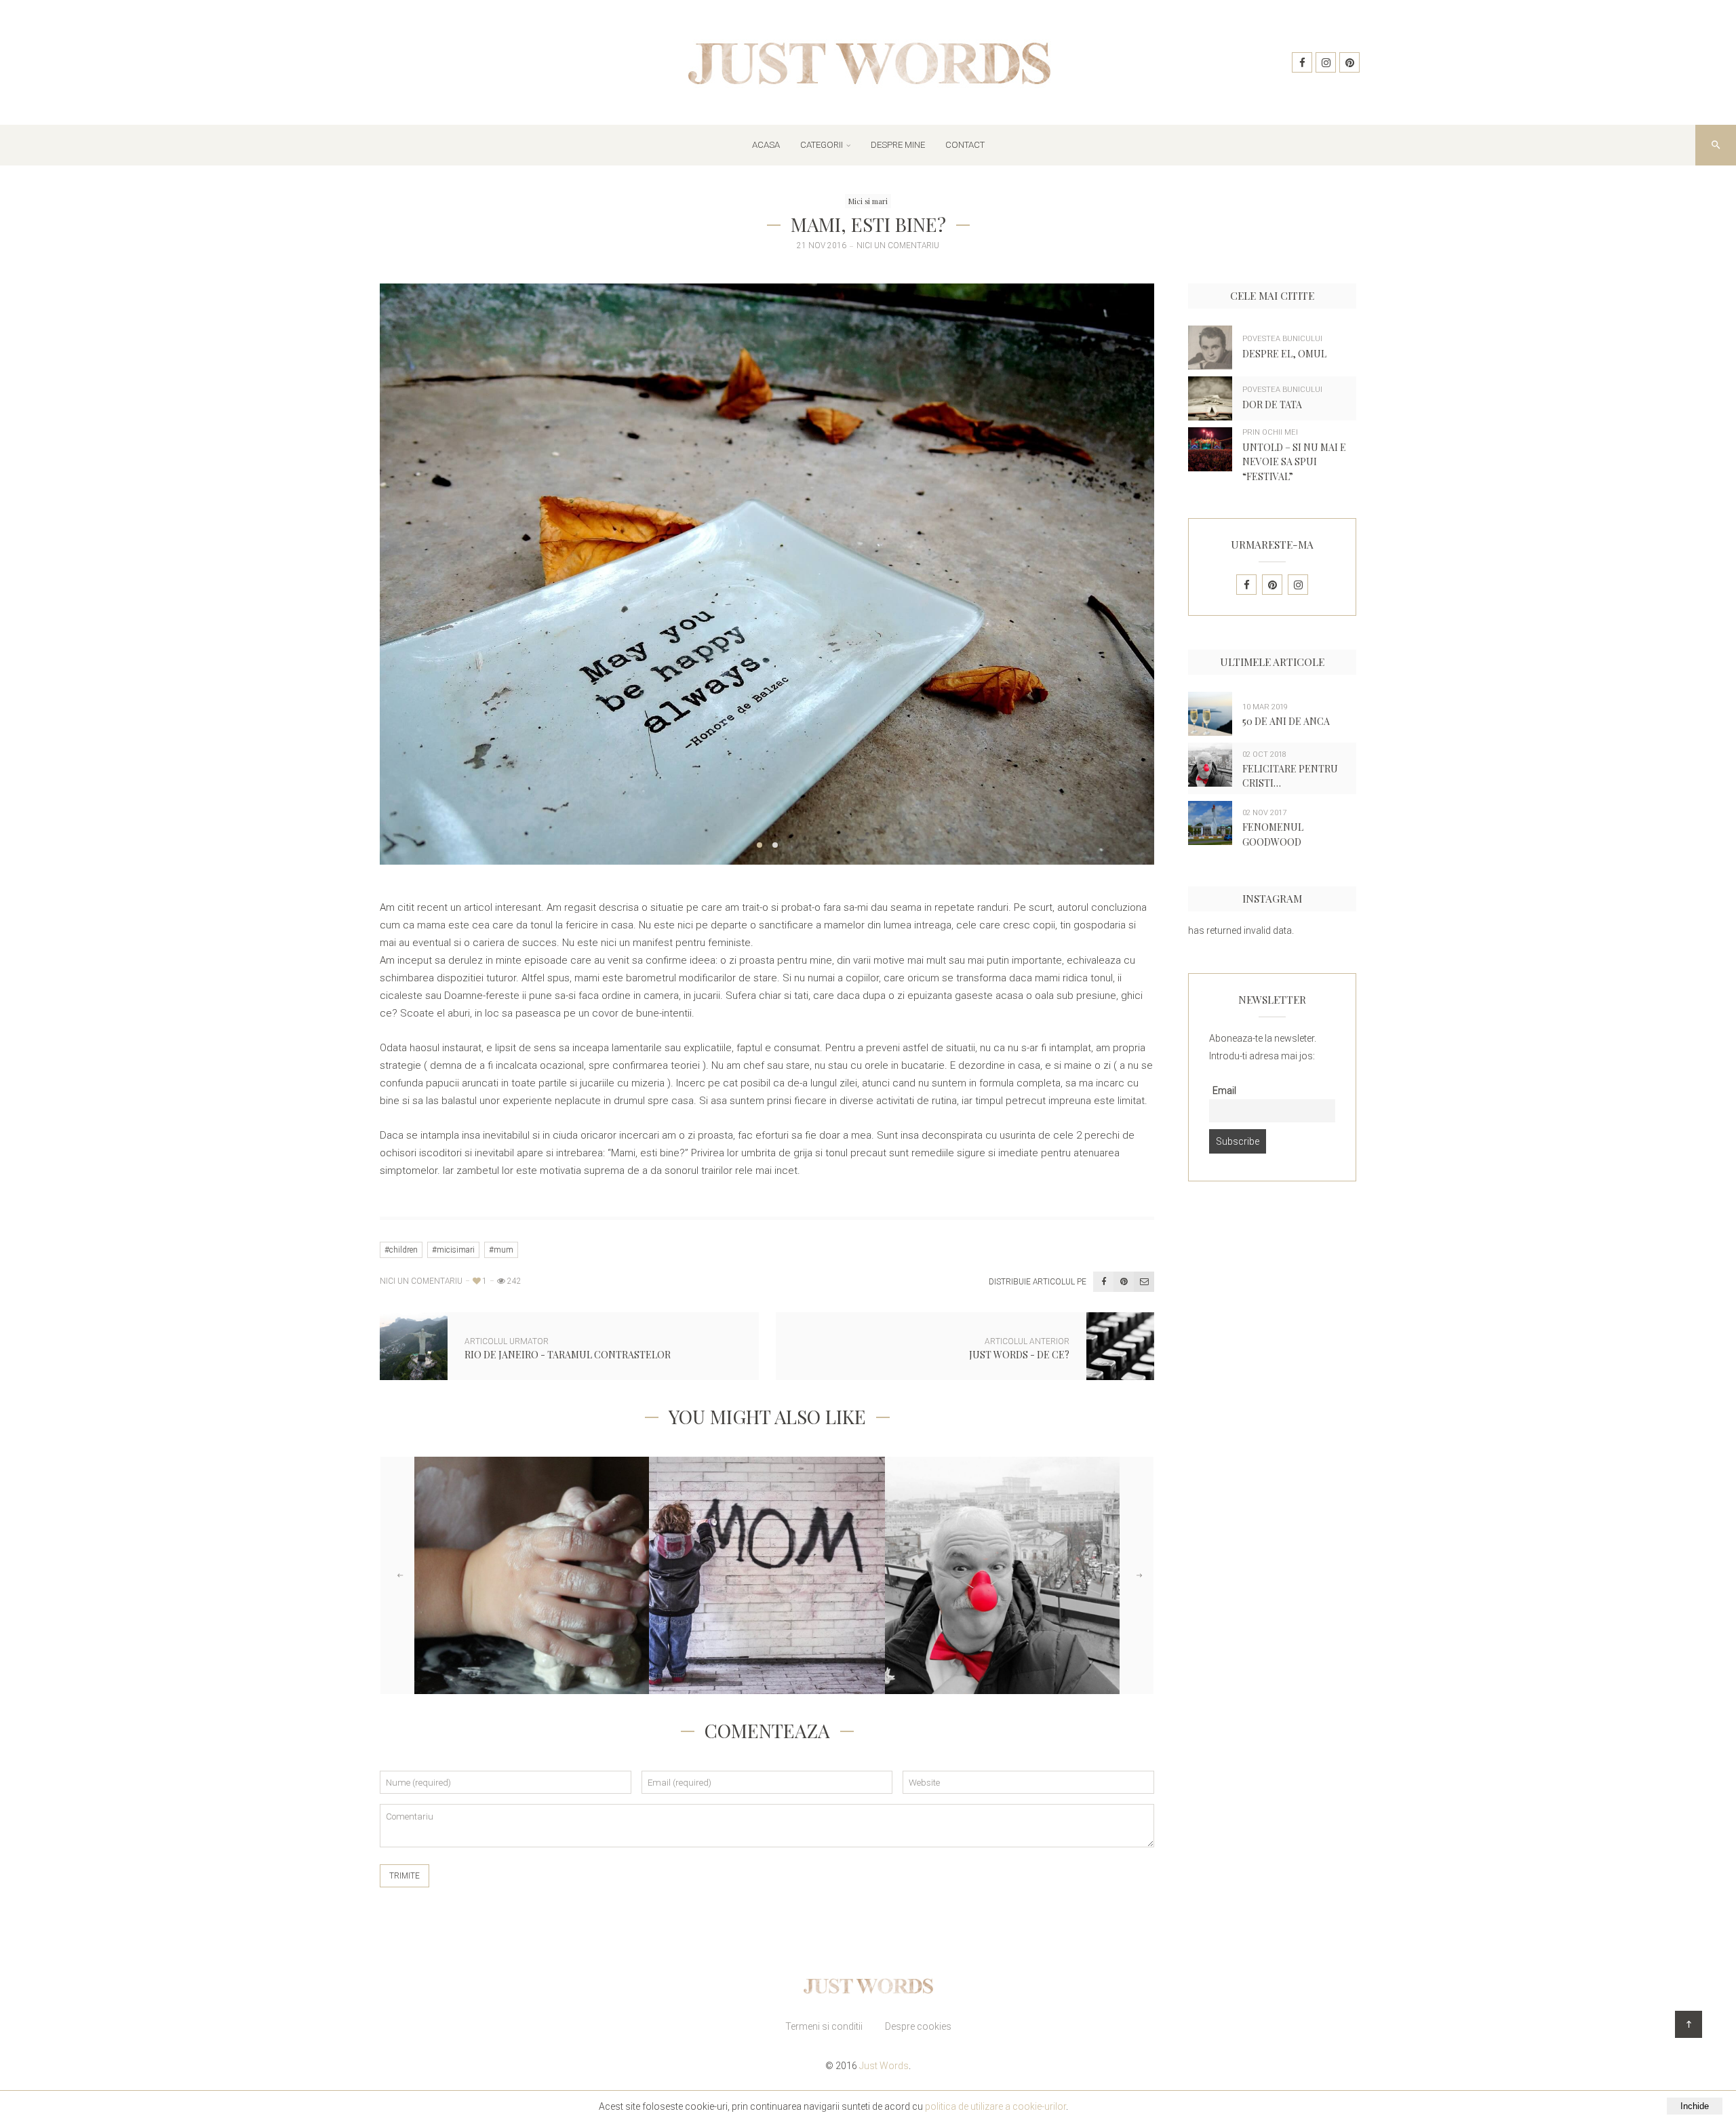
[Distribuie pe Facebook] (1103, 1282)
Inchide (1695, 2106)
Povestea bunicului (1282, 339)
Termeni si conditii (824, 2026)
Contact (965, 145)
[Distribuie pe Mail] (1144, 1282)
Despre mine (898, 145)
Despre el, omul (1284, 354)
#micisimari (453, 1250)
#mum (501, 1250)
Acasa (766, 145)
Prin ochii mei (1270, 432)
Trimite (405, 1876)
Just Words (884, 2066)
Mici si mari (868, 201)
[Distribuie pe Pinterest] (1124, 1282)
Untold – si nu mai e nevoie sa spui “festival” (1294, 462)
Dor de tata (1272, 405)
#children (401, 1250)
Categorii (822, 145)
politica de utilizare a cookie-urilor (995, 2106)
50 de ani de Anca (1286, 721)
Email (1224, 1091)
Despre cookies (918, 2026)
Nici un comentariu (898, 246)
